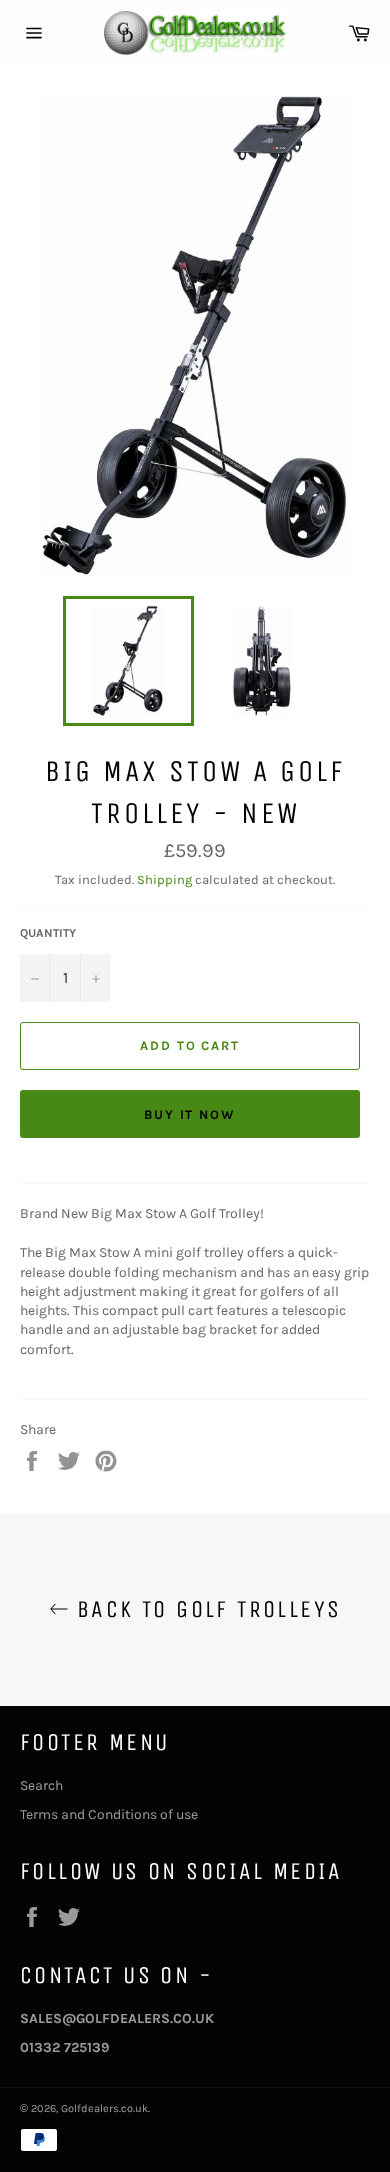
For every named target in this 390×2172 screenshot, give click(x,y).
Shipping (164, 879)
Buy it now (190, 1114)
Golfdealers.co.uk (104, 2108)
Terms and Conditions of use (109, 1814)
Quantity (48, 933)
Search (41, 1785)
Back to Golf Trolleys (205, 1609)
